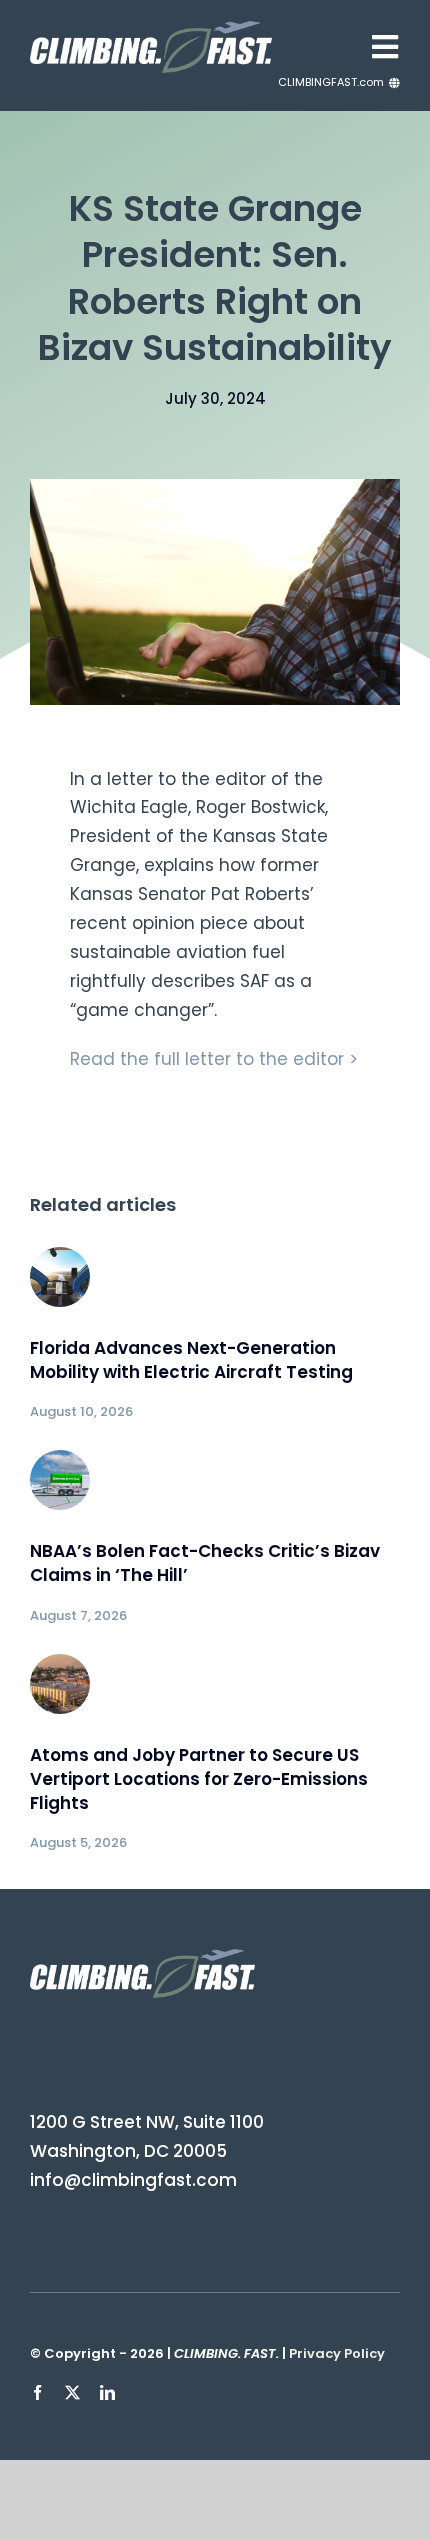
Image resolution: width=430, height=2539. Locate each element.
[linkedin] (107, 2392)
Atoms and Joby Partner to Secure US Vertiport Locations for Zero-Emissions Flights (199, 1779)
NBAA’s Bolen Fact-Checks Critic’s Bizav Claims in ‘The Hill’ (205, 1563)
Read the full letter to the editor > (214, 1059)
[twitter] (72, 2392)
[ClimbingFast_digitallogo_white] (151, 29)
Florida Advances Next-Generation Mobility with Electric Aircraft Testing (191, 1360)
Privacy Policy (337, 2353)
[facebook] (37, 2392)
